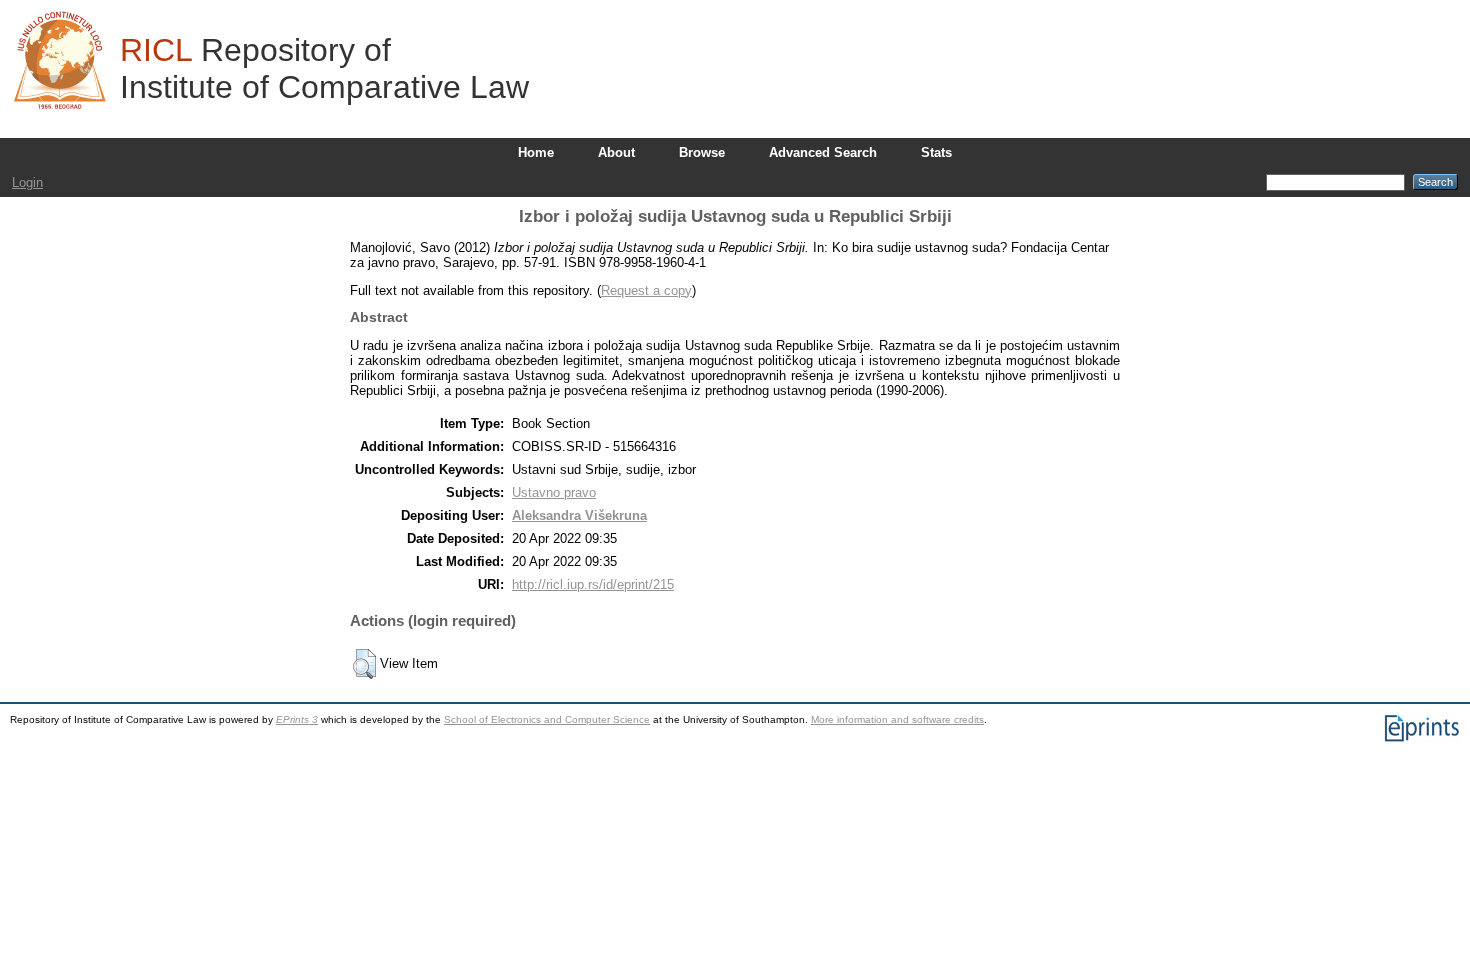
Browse (702, 152)
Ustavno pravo (554, 492)
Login (27, 182)
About (616, 152)
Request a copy (646, 290)
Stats (936, 152)
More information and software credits (897, 719)
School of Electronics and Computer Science (547, 719)
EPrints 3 (297, 719)
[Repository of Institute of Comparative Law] (60, 60)
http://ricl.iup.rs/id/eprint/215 (593, 584)
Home (536, 152)
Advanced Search (823, 152)
